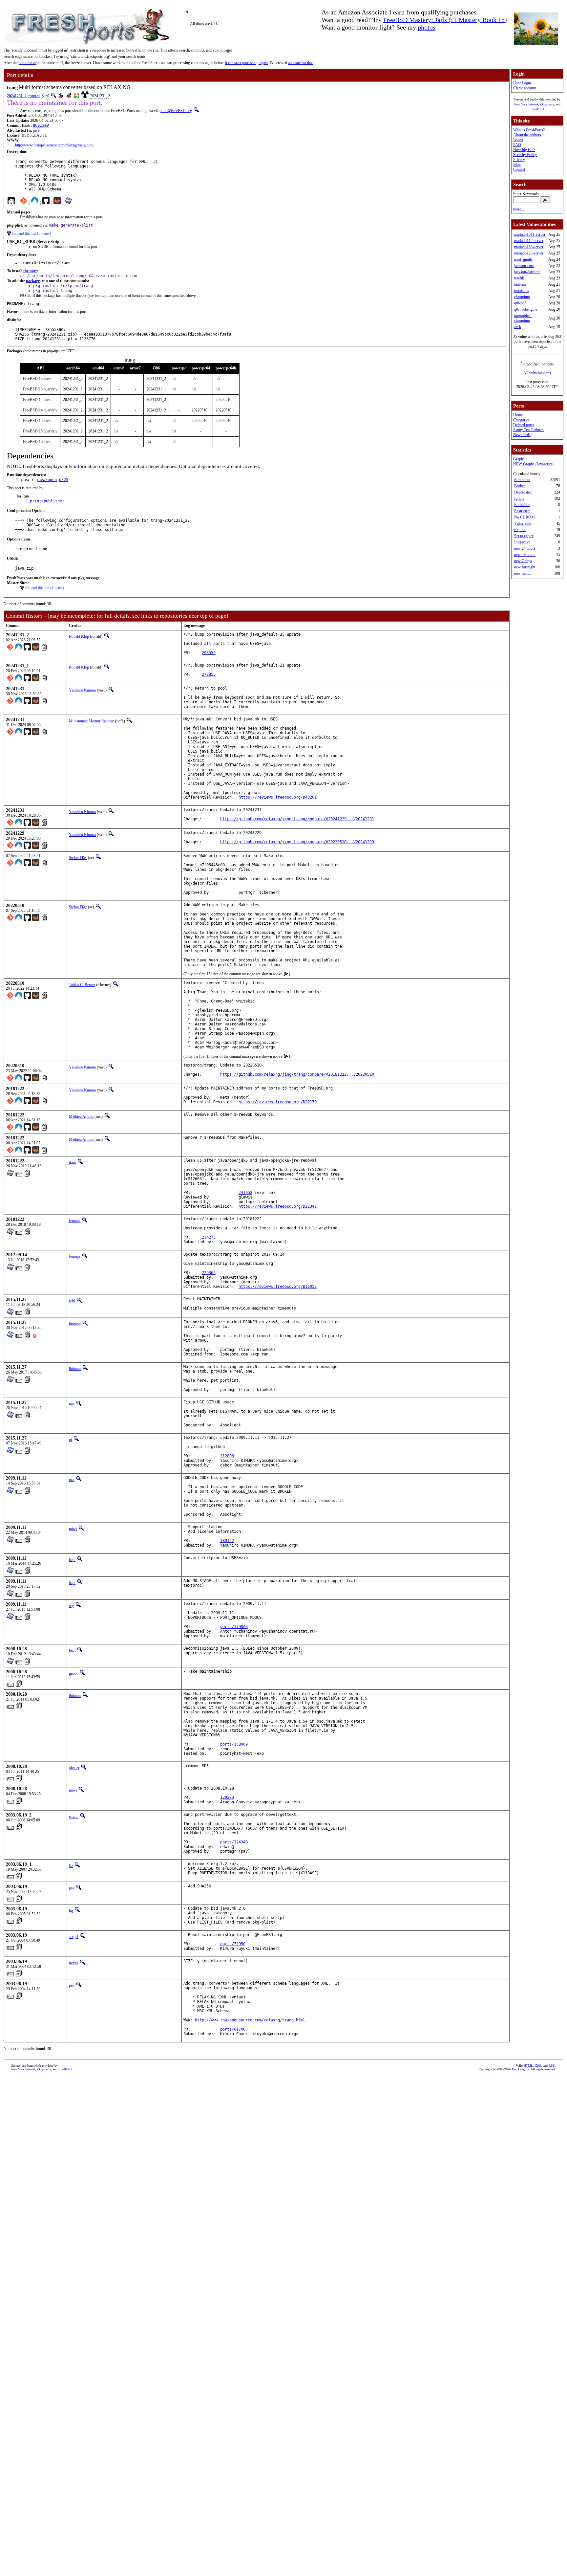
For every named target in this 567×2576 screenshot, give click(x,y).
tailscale (520, 284)
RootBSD (537, 109)
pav (72, 1888)
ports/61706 (233, 2029)
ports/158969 (234, 1744)
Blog (517, 165)
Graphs (519, 459)
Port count (522, 480)
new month (523, 573)
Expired (520, 530)
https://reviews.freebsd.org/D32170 (278, 1102)
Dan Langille (520, 2069)
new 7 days (523, 561)
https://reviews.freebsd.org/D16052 (278, 1287)
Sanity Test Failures (528, 430)
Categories (521, 420)
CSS (538, 2066)
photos (427, 27)
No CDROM (525, 517)
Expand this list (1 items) (45, 588)
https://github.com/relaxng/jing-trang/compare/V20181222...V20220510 (297, 1074)
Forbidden (522, 505)
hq (71, 1910)
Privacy (519, 160)
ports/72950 (233, 1944)
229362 (209, 1273)
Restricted (522, 511)
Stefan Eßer (78, 858)
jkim (72, 1162)
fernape (75, 1221)
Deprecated (523, 492)
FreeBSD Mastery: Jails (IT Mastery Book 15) (445, 20)
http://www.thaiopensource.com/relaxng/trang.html (54, 145)
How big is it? (524, 150)
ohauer (74, 1768)
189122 (227, 1541)
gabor (73, 1673)
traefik (519, 278)
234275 (209, 1237)
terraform (521, 291)
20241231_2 (17, 96)
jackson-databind (527, 272)
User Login (522, 83)
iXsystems (547, 104)
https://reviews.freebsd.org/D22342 (278, 1206)
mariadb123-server (529, 253)
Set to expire (524, 536)
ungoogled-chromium (523, 318)
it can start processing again (246, 63)
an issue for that (300, 63)
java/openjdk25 (52, 480)
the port (30, 271)
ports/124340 (234, 1842)
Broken (520, 486)
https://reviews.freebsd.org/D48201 (278, 797)
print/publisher (47, 501)
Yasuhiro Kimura (82, 690)
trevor (73, 1963)
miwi (73, 1529)
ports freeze (27, 63)
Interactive (522, 542)
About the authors (527, 135)
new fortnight (525, 567)
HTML (528, 2066)
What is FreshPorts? (529, 130)
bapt (72, 1560)
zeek (518, 327)
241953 (245, 1193)
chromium (522, 297)
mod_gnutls (523, 259)
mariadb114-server (529, 241)
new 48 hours (525, 555)
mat (72, 1404)
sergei (73, 1937)
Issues (518, 140)
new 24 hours (525, 548)
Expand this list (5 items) (31, 233)
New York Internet (526, 104)
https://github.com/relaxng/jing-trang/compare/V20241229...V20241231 (297, 819)
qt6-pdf (520, 303)
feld (72, 1301)
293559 (209, 653)
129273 (227, 1797)
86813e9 (41, 125)
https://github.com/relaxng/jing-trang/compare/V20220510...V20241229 (297, 842)
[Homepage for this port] (11, 202)
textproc (34, 96)
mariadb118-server (529, 247)
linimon (75, 1324)
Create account (525, 88)
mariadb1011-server (530, 234)
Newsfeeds (522, 435)
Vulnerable (523, 523)
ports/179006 (234, 1627)
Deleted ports (524, 425)
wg (71, 1606)
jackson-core (524, 266)
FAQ (517, 145)
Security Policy (525, 155)
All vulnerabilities (537, 373)
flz (71, 1866)
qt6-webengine (526, 309)
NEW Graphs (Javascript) (533, 464)
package (33, 281)
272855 (209, 674)
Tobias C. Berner (82, 985)
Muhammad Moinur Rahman (92, 721)
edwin (74, 1816)
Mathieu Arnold (81, 1116)
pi (70, 1440)
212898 (227, 1456)
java (36, 130)
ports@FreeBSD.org (176, 111)
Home (518, 415)
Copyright (485, 2069)
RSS (552, 2066)
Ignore (519, 498)
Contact (519, 169)
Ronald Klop (79, 636)
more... (519, 209)
